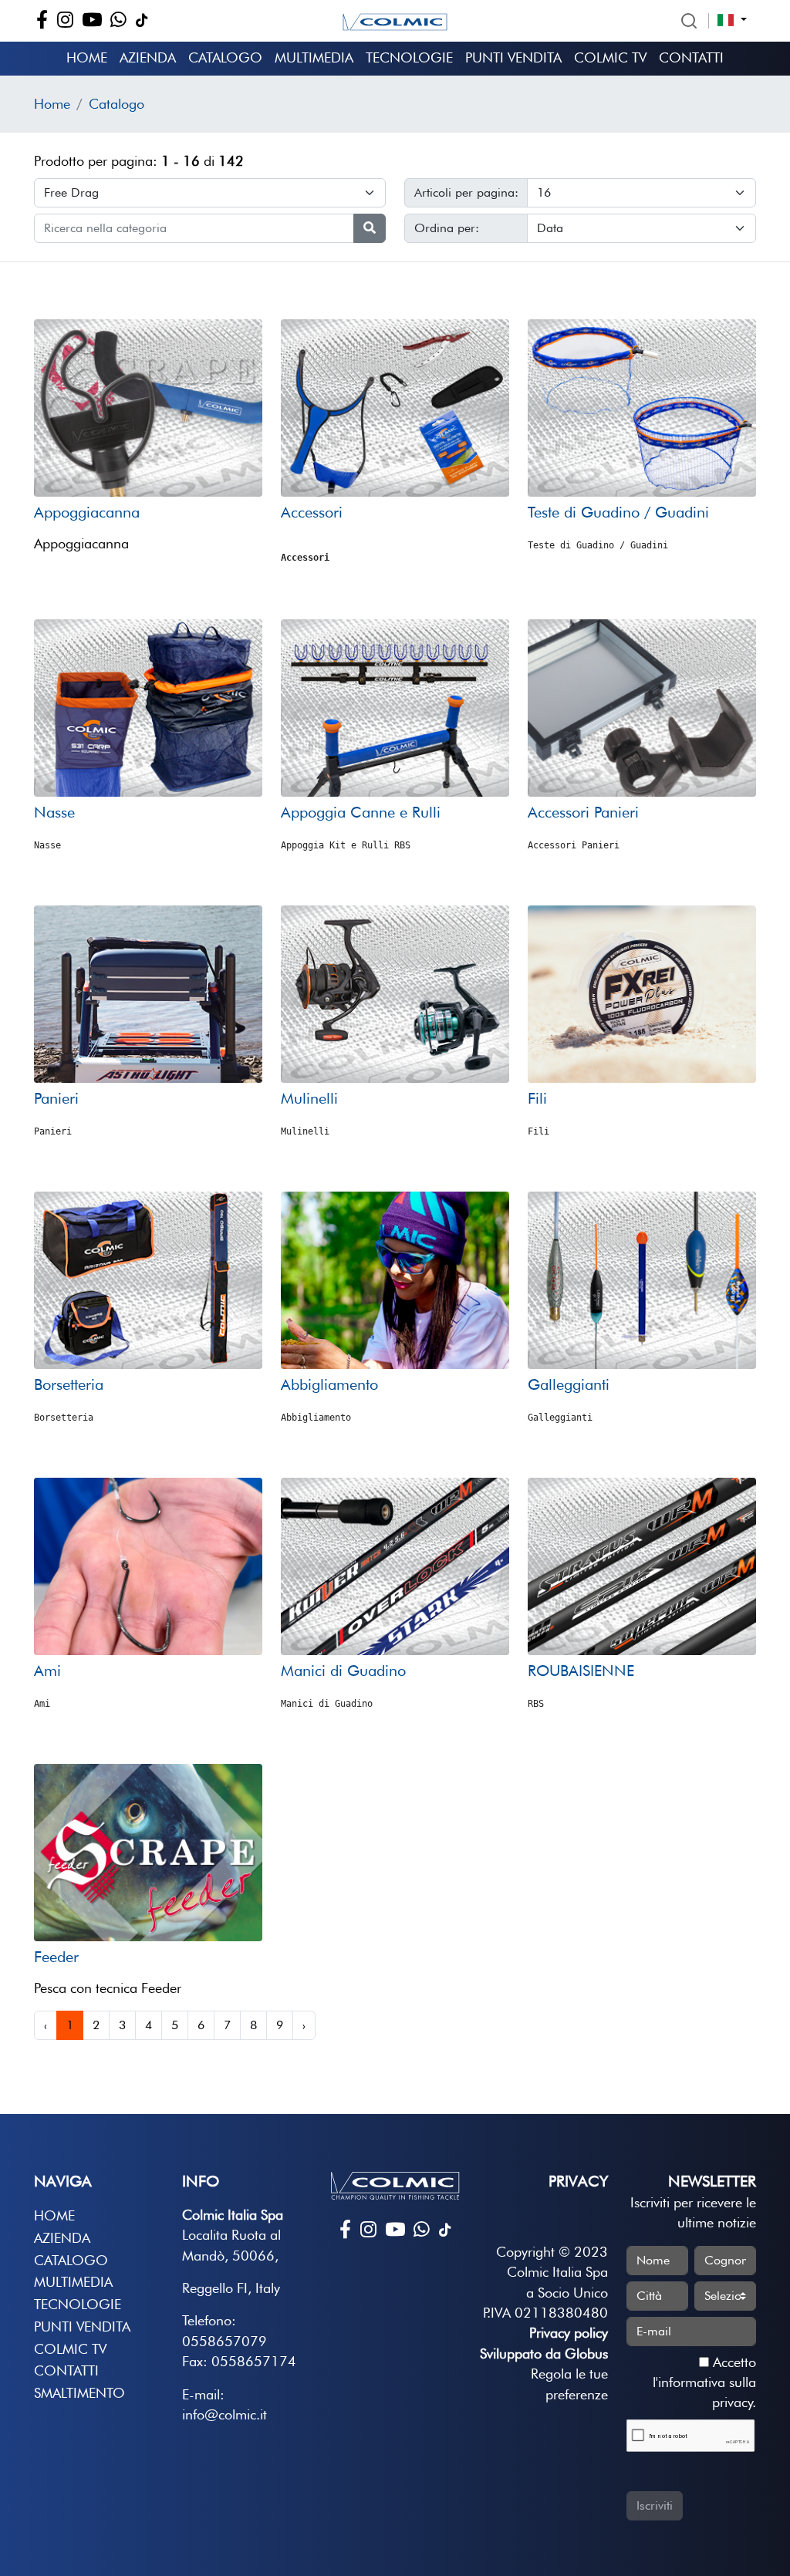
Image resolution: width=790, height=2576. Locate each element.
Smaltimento (79, 2393)
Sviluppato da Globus (544, 2353)
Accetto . (704, 2382)
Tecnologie (409, 57)
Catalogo (225, 57)
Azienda (148, 57)
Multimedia (314, 57)
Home (87, 57)
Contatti (691, 57)
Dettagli (148, 467)
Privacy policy (569, 2333)
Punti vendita (513, 57)
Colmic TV (610, 57)
